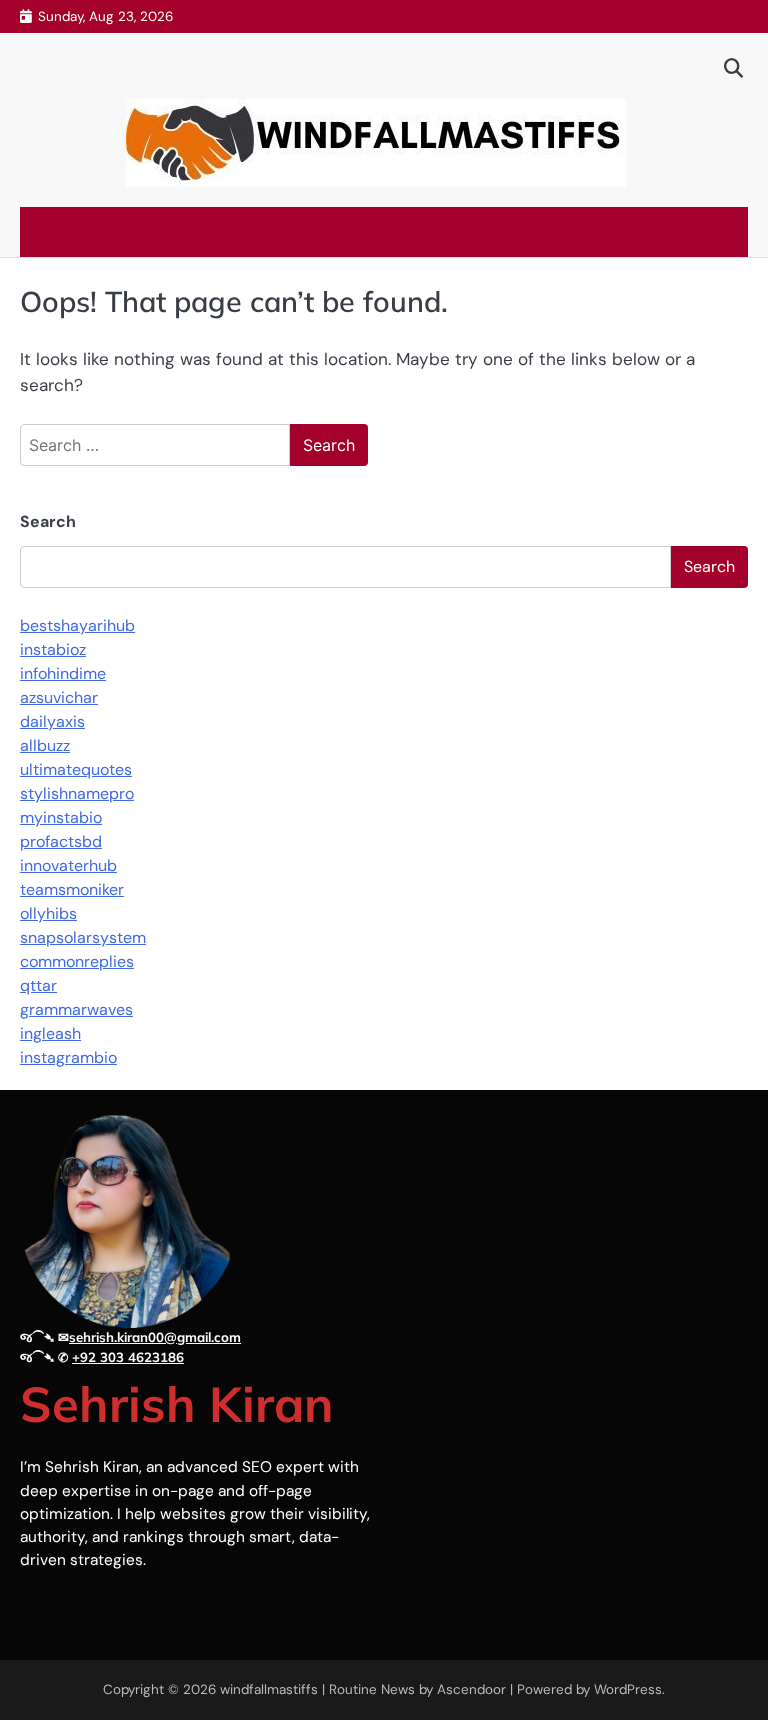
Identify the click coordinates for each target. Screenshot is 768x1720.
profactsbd (61, 841)
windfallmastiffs (269, 1689)
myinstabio (61, 817)
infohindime (63, 673)
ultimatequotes (76, 769)
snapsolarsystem (83, 937)
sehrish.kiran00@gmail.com (155, 1337)
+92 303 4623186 (128, 1357)
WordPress (628, 1689)
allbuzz (45, 745)
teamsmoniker (72, 889)
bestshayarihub (77, 625)
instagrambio (68, 1057)
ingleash (50, 1033)
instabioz (53, 649)
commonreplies (77, 961)
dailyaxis (52, 721)
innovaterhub (68, 865)
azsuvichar (59, 697)
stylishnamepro (77, 793)
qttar (38, 985)
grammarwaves (76, 1009)
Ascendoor (471, 1689)
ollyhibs (48, 913)
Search (48, 521)
